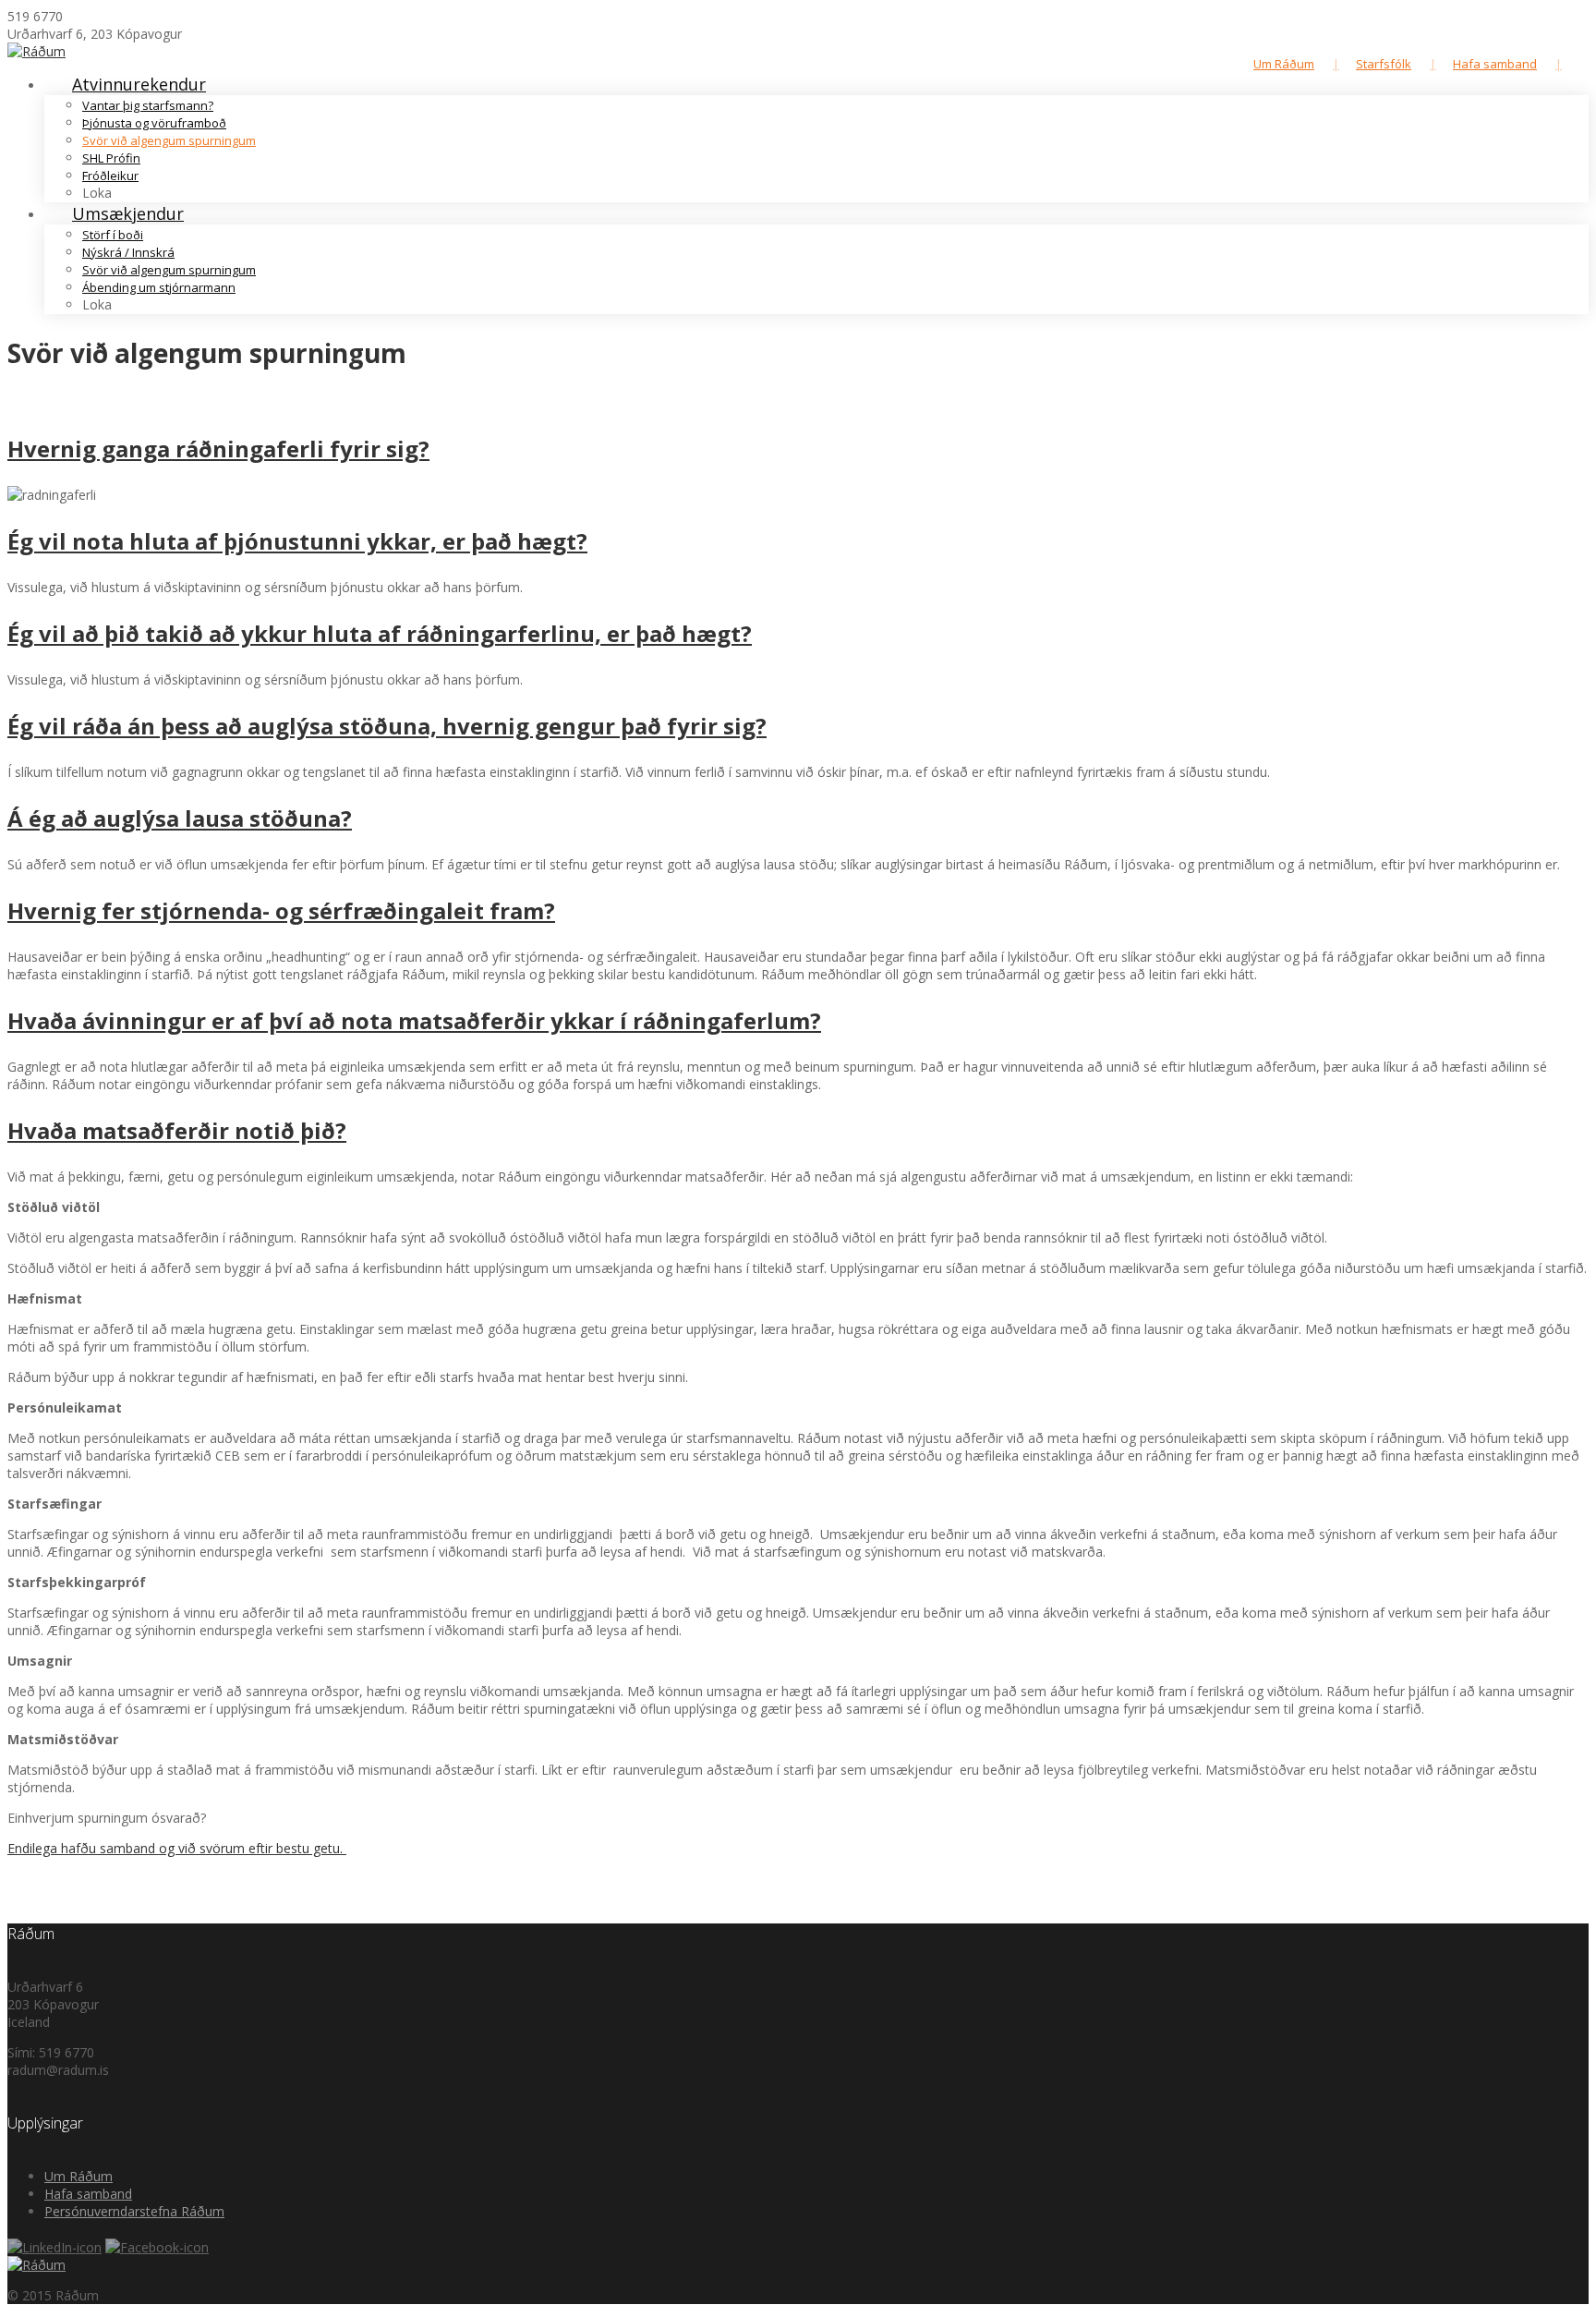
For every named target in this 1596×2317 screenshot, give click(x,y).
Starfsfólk (1384, 64)
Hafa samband (1495, 64)
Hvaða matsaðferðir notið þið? (177, 1130)
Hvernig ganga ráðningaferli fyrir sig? (218, 449)
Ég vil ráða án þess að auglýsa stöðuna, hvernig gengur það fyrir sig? (387, 726)
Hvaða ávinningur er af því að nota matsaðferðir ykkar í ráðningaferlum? (414, 1020)
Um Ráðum (1284, 64)
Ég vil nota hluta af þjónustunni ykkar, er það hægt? (297, 541)
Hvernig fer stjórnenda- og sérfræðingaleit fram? (281, 910)
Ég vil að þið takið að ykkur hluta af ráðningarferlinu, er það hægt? (380, 633)
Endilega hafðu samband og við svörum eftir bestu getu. (177, 1848)
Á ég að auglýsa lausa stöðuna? (180, 818)
